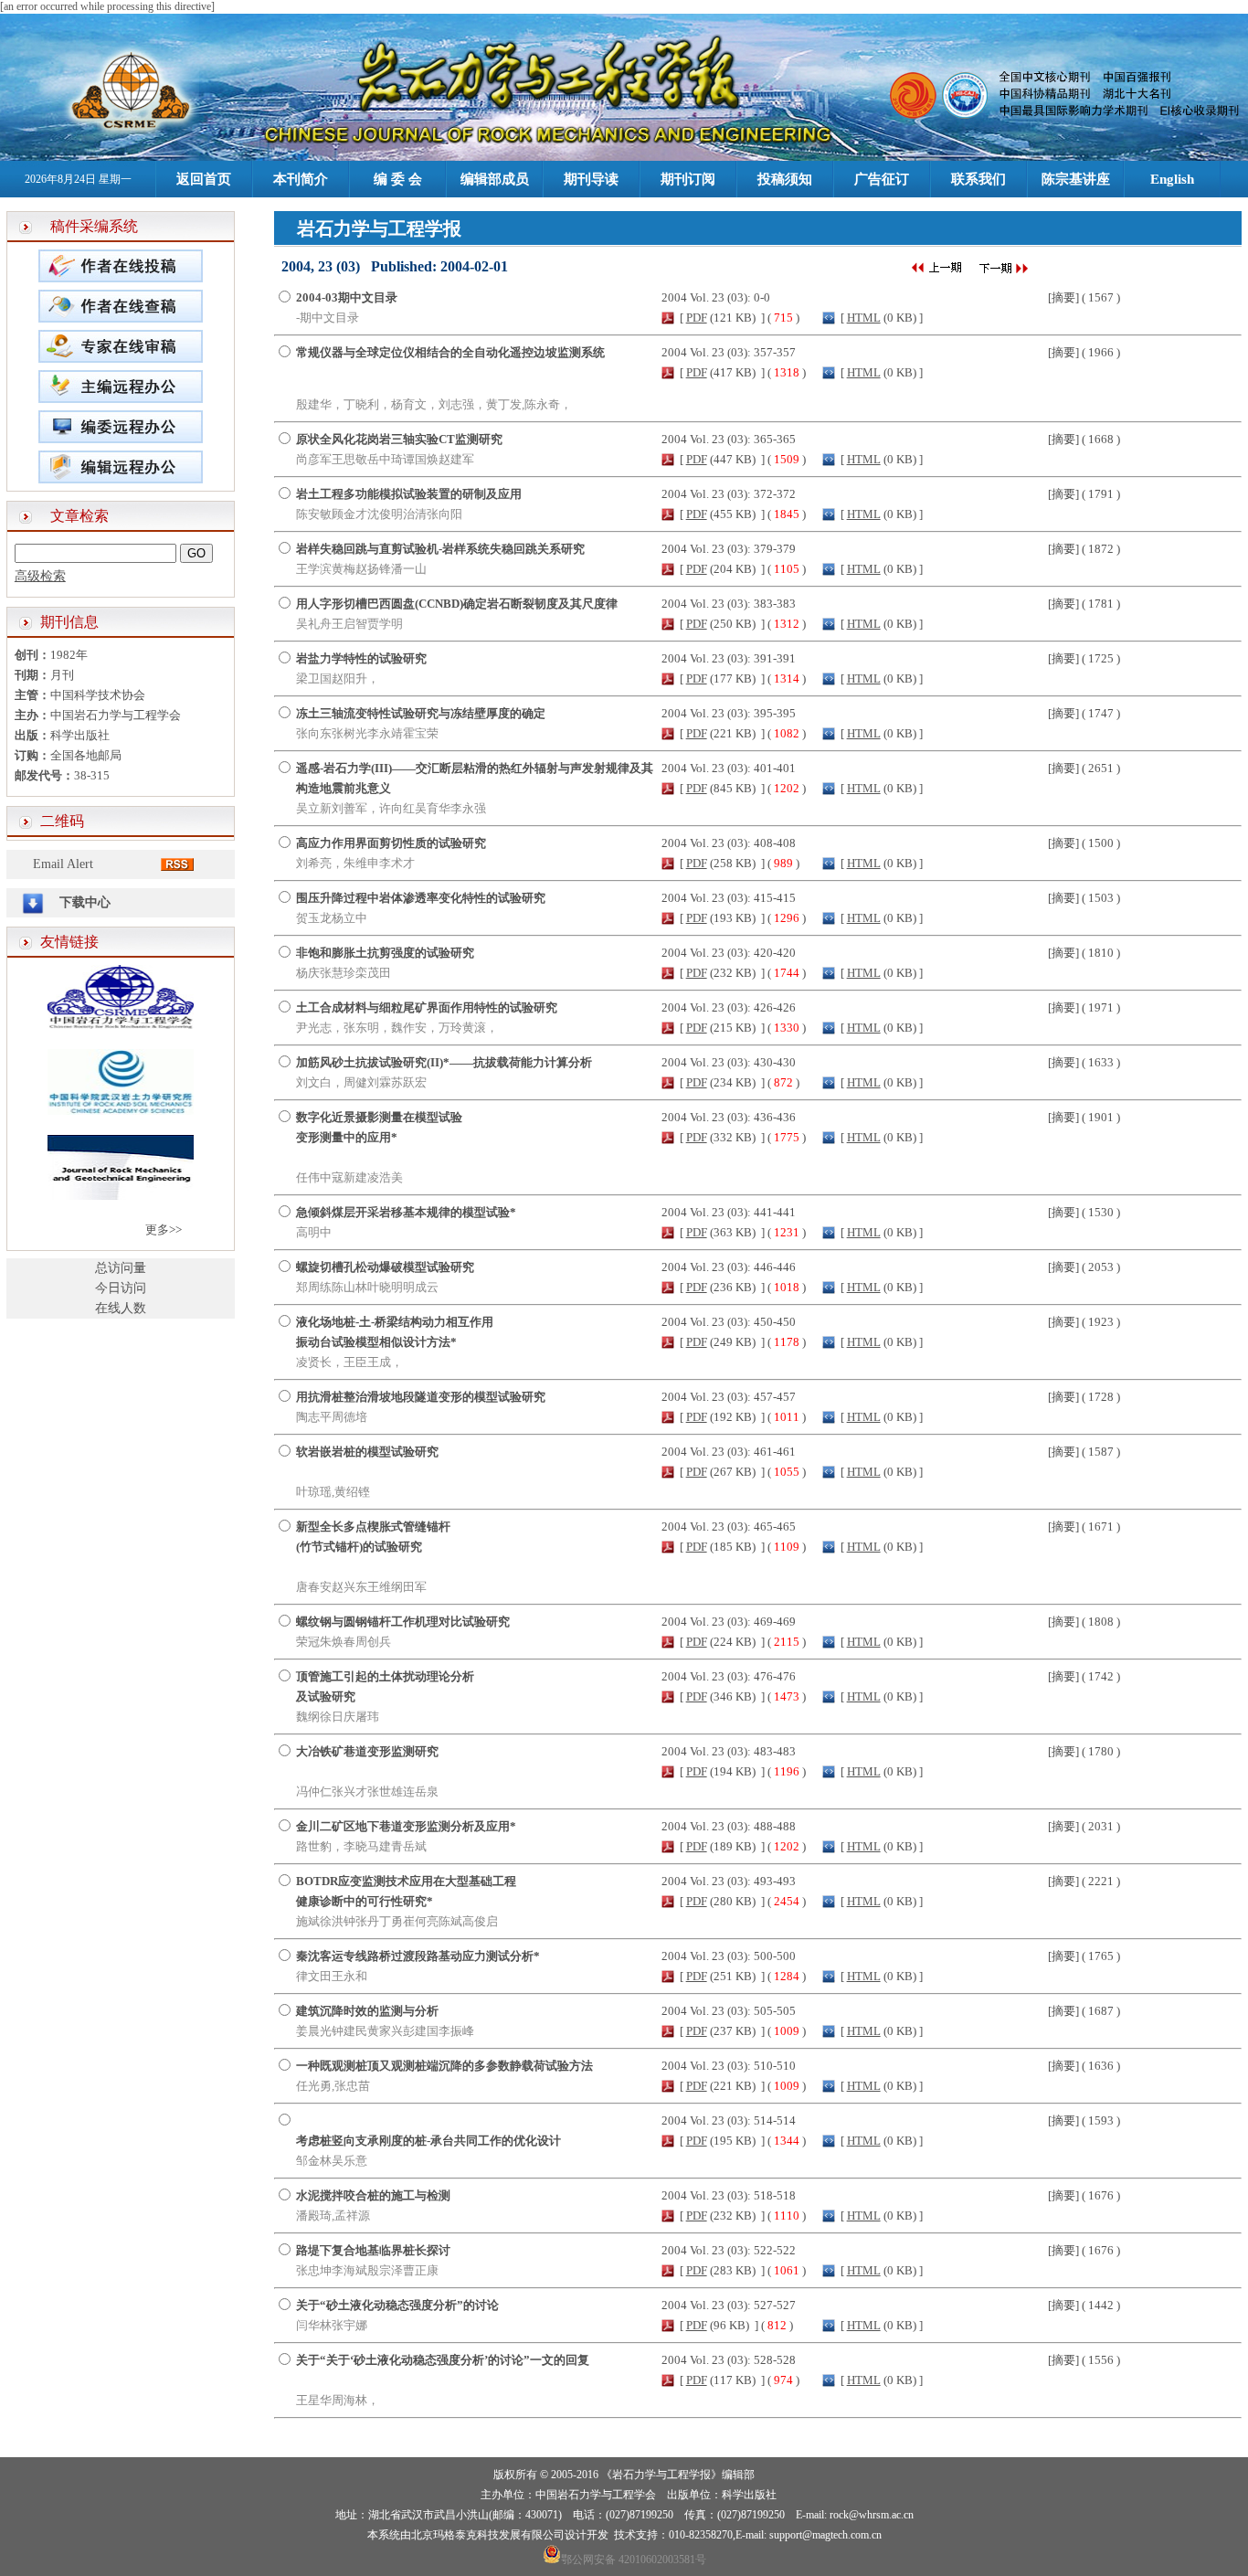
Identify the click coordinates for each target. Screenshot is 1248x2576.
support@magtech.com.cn (825, 2535)
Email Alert (63, 864)
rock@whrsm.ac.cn (872, 2515)
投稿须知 (785, 179)
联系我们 (978, 179)
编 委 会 (398, 179)
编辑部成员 (495, 179)
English (1172, 179)
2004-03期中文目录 (347, 297)
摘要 (1063, 297)
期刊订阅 (688, 179)
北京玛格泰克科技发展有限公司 (488, 2535)
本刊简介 (301, 179)
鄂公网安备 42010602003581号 (634, 2560)
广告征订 (882, 179)
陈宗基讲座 (1076, 179)
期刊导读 (591, 179)
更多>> (164, 1230)
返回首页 (204, 179)
